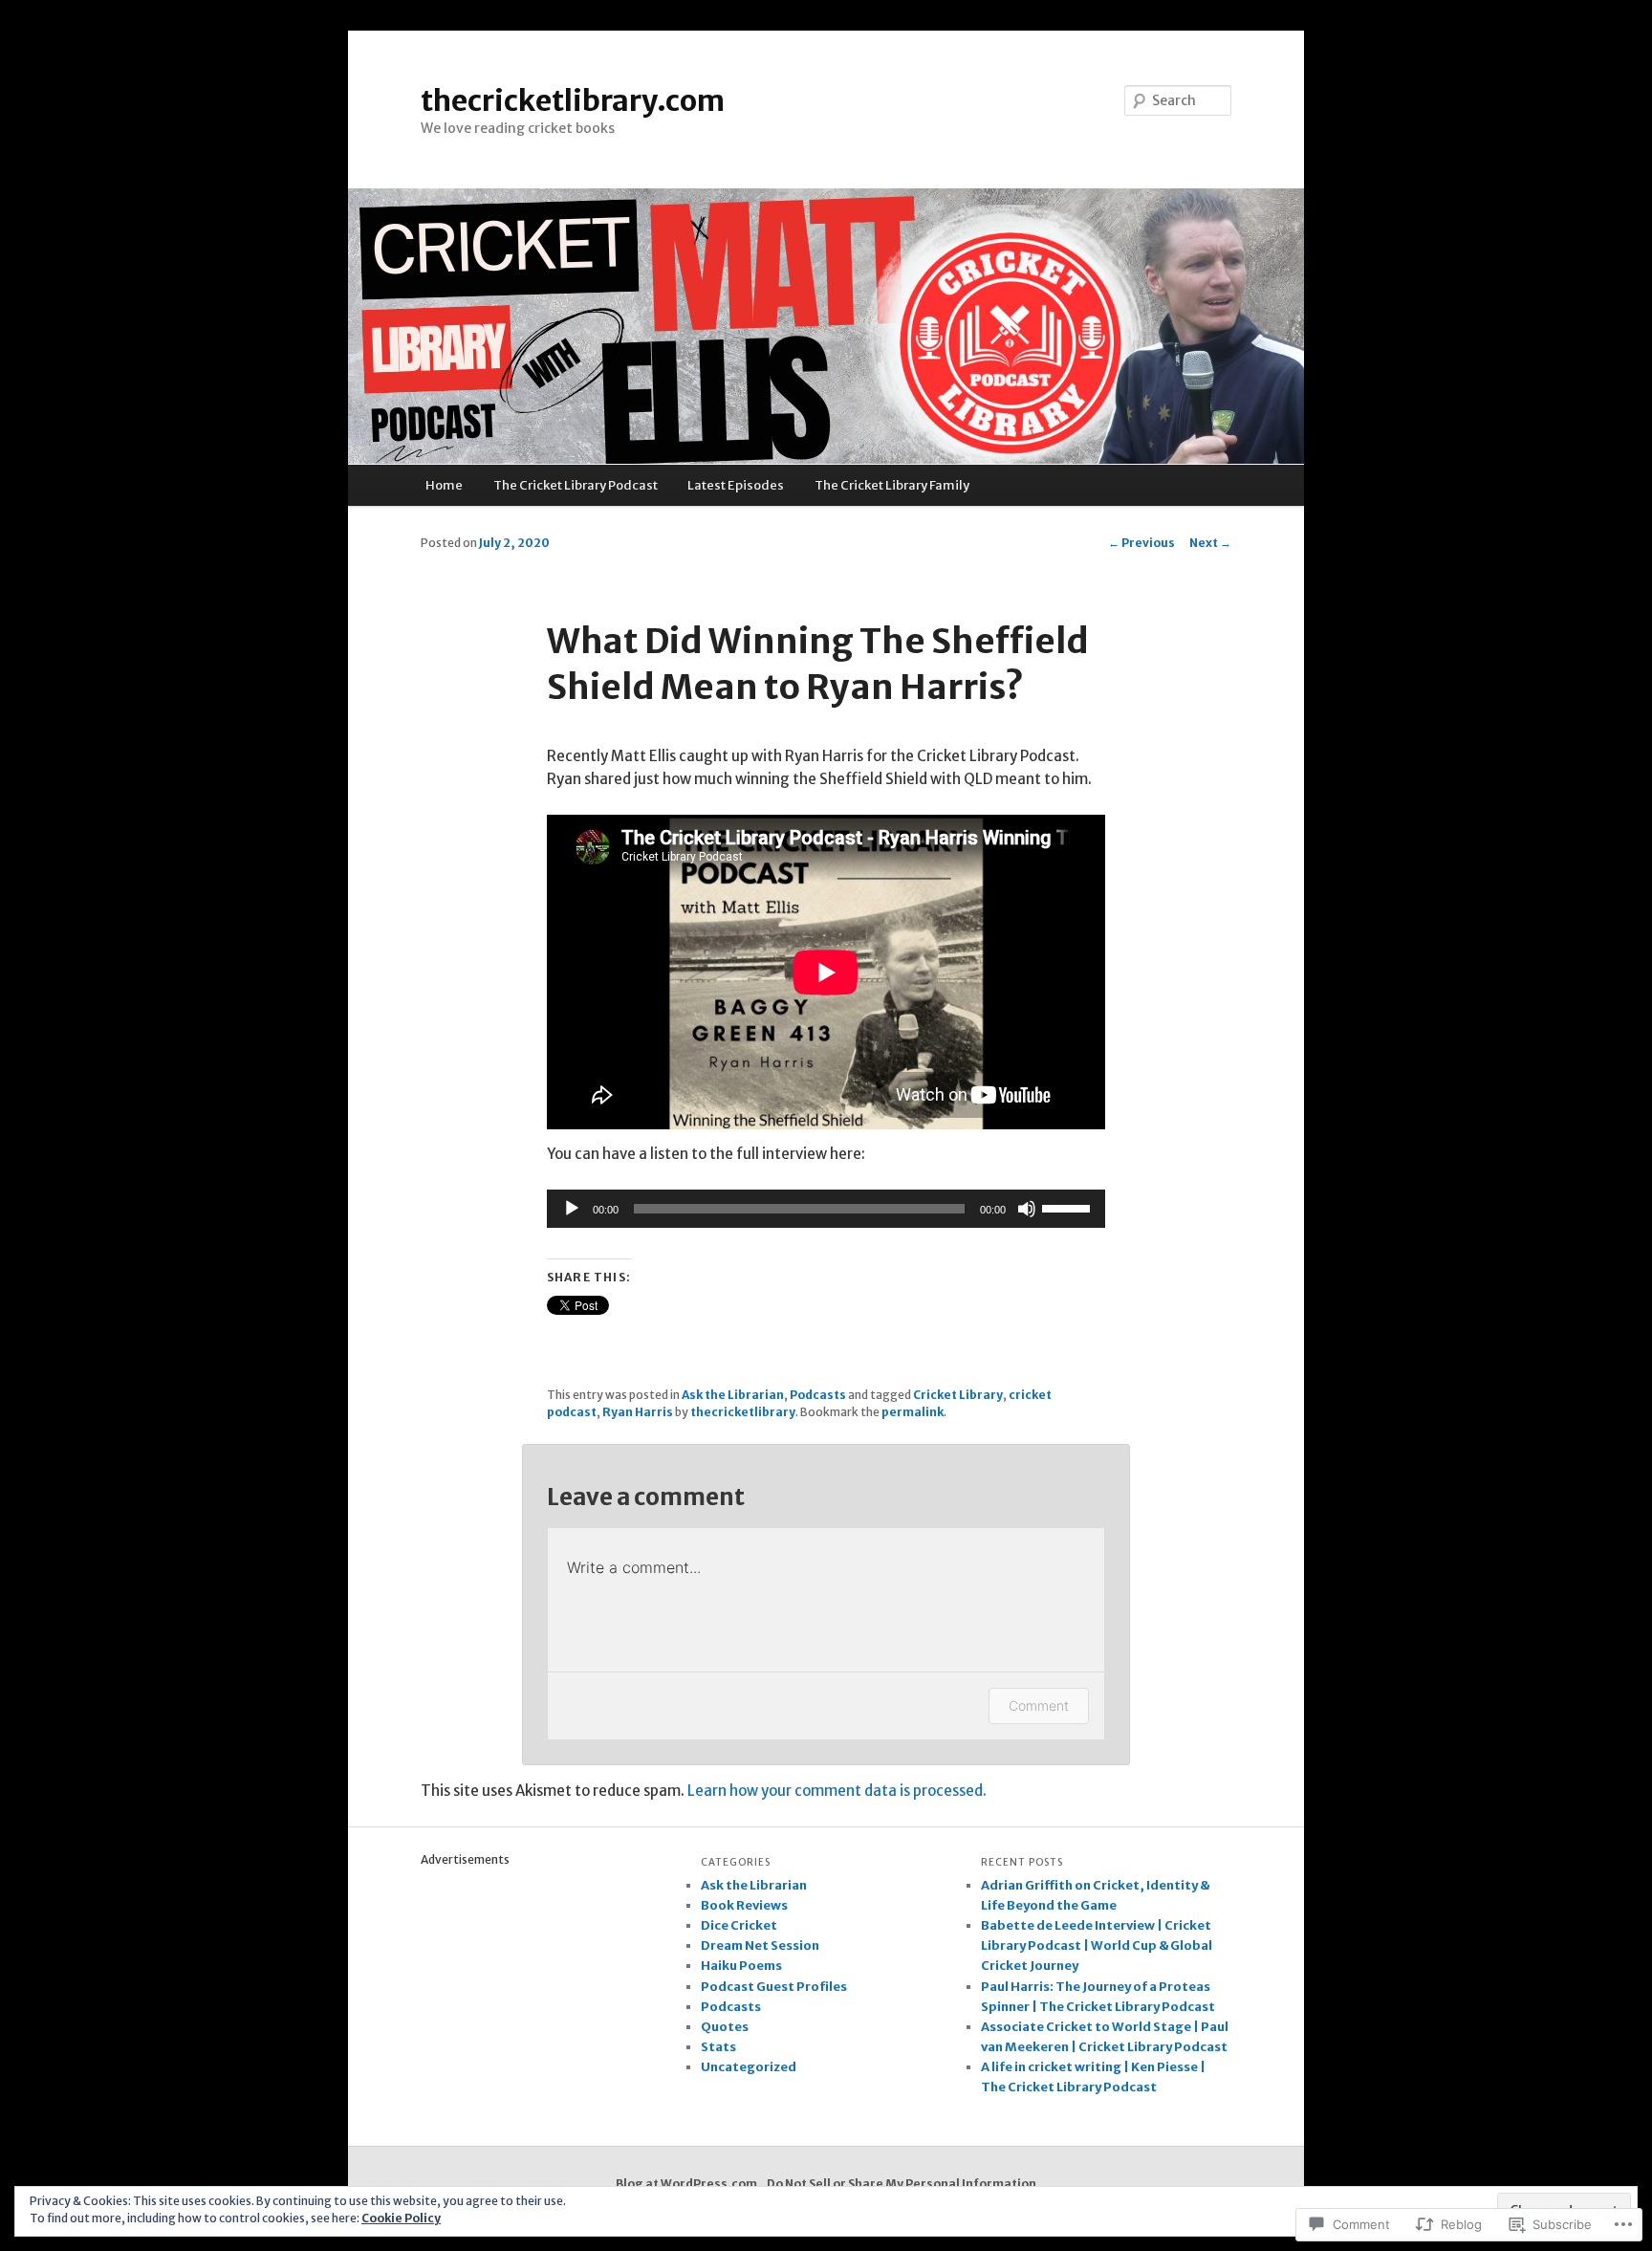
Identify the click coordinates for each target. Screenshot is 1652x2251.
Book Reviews (744, 1905)
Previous (1141, 543)
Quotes (725, 2027)
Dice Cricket (739, 1925)
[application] (826, 1209)
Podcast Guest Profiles (774, 1987)
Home (444, 485)
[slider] (1069, 1207)
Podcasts (818, 1395)
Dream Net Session (760, 1945)
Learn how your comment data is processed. (837, 1791)
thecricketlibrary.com (573, 100)
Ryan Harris (638, 1412)
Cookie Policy (401, 2218)
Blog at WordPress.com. (688, 2184)
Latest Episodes (736, 485)
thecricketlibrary (743, 1412)
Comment (1039, 1705)
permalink (913, 1412)
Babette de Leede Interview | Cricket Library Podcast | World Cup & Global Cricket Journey (1097, 1945)
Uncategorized (749, 2067)
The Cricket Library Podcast (576, 485)
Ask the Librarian (733, 1395)
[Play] (572, 1209)
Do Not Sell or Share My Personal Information (902, 2184)
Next (1210, 543)
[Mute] (1027, 1209)
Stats (718, 2047)
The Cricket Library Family (892, 485)
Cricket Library (958, 1395)
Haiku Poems (741, 1966)
